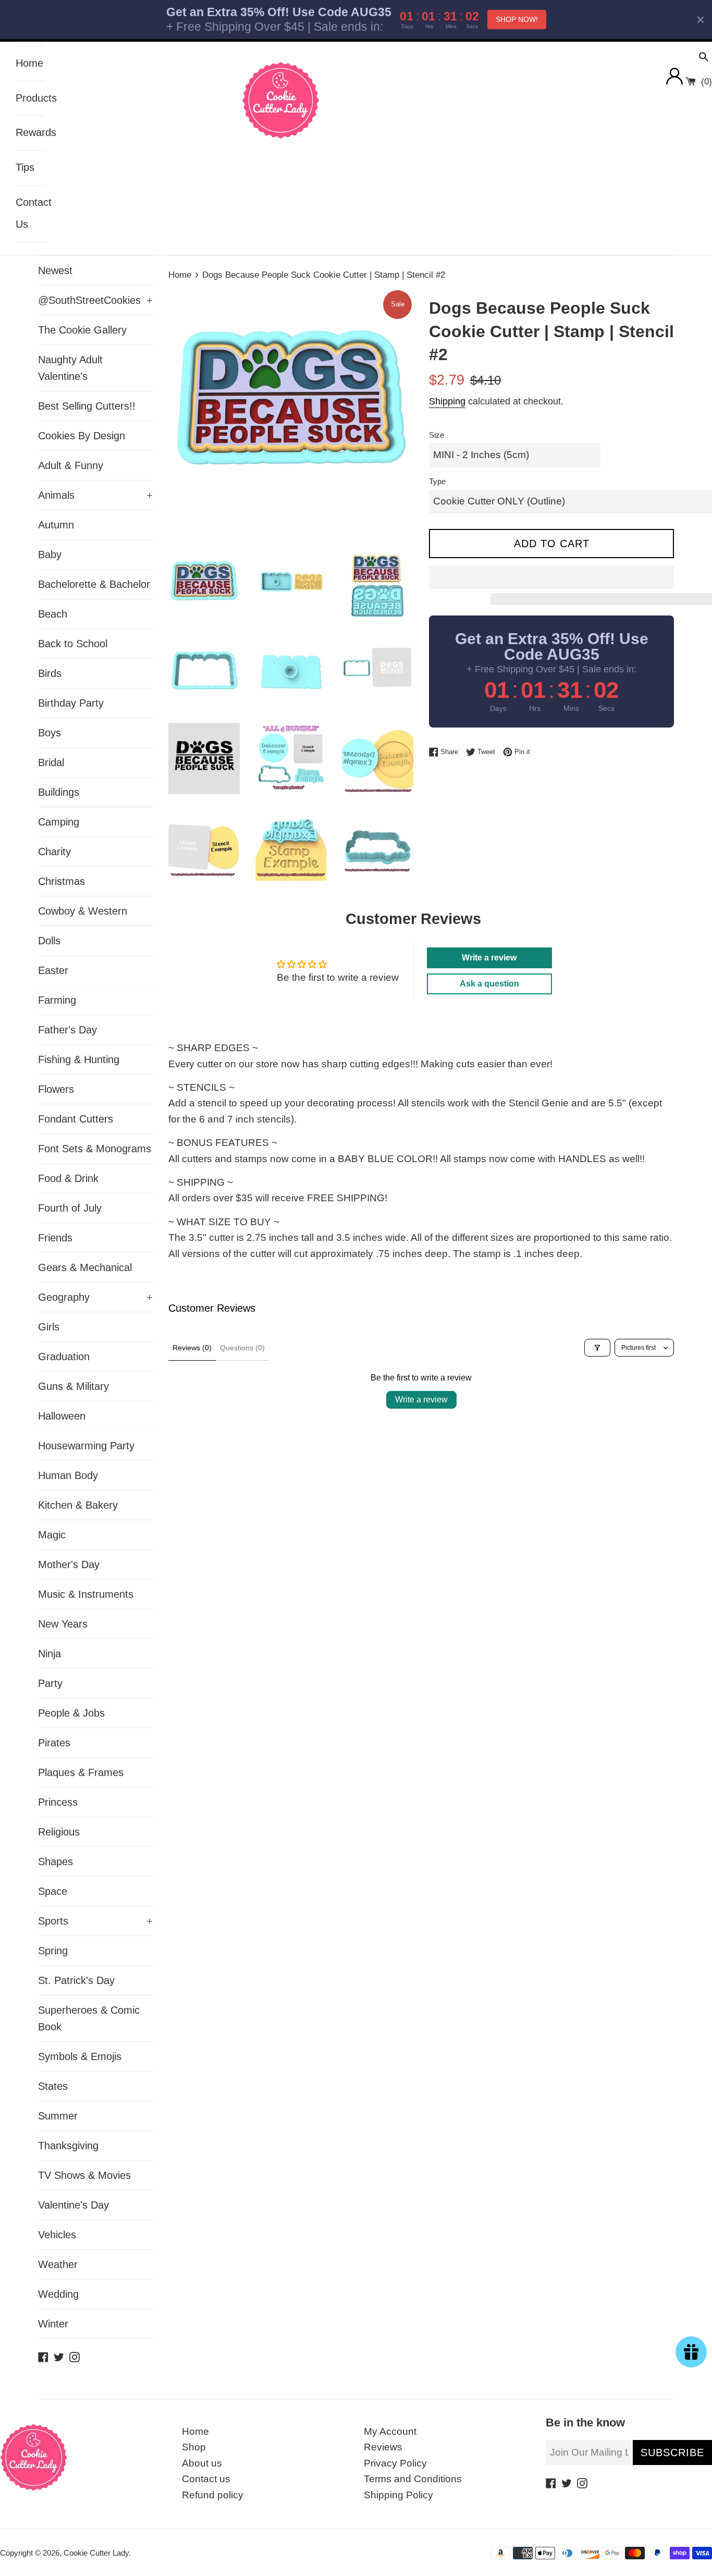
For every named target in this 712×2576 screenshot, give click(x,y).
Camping (59, 822)
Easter (53, 970)
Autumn (56, 525)
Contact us (206, 2479)
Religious (59, 1832)
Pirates (54, 1743)
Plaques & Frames (81, 1772)
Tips (25, 167)
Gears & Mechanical (85, 1267)
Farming (57, 1000)
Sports (95, 1921)
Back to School (73, 644)
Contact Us (30, 213)
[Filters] (597, 1348)
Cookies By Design (82, 436)
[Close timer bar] (701, 20)
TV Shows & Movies (84, 2175)
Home (29, 63)
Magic (52, 1535)
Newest (55, 270)
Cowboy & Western (83, 911)
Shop (194, 2447)
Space (53, 1891)
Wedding (58, 2294)
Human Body (68, 1475)
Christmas (62, 881)
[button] (551, 577)
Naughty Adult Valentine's (70, 368)
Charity (54, 852)
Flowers (56, 1089)
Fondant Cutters (76, 1119)
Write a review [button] (489, 958)
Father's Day (67, 1030)
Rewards (30, 132)
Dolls (49, 941)
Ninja (50, 1654)
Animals (95, 495)
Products (30, 98)
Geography (95, 1297)
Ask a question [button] (489, 984)
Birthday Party (71, 703)
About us (202, 2463)
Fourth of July (70, 1208)
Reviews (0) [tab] (192, 1348)
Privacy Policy (395, 2463)
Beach (53, 614)
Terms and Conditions (413, 2479)
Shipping (447, 401)
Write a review (421, 1400)
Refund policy (213, 2495)
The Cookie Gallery (82, 330)
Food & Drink (68, 1178)
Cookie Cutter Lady (96, 2553)
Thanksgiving (68, 2146)
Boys (50, 733)
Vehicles (57, 2235)
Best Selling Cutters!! (87, 406)
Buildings (59, 792)
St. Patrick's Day (76, 1980)
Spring (53, 1951)
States (53, 2086)
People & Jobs (71, 1713)
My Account (390, 2431)
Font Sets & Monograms (95, 1149)
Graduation (64, 1357)
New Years (63, 1624)
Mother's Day (69, 1564)
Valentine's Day (73, 2205)
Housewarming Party (86, 1446)
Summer (58, 2116)
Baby (50, 554)
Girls (49, 1327)
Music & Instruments (86, 1594)
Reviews (383, 2447)
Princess (58, 1802)
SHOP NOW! (517, 19)
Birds (50, 673)
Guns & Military (73, 1386)
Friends (55, 1238)
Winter (53, 2324)
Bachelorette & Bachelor (94, 584)
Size (437, 435)
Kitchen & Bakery (78, 1505)
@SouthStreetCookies (95, 300)
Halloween (62, 1416)
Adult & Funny (71, 465)
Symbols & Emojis (80, 2056)
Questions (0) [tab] (242, 1348)
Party (50, 1683)
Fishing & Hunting (79, 1059)
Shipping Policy (398, 2495)
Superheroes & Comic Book (89, 2018)
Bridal (51, 762)
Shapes (56, 1862)
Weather (58, 2264)
